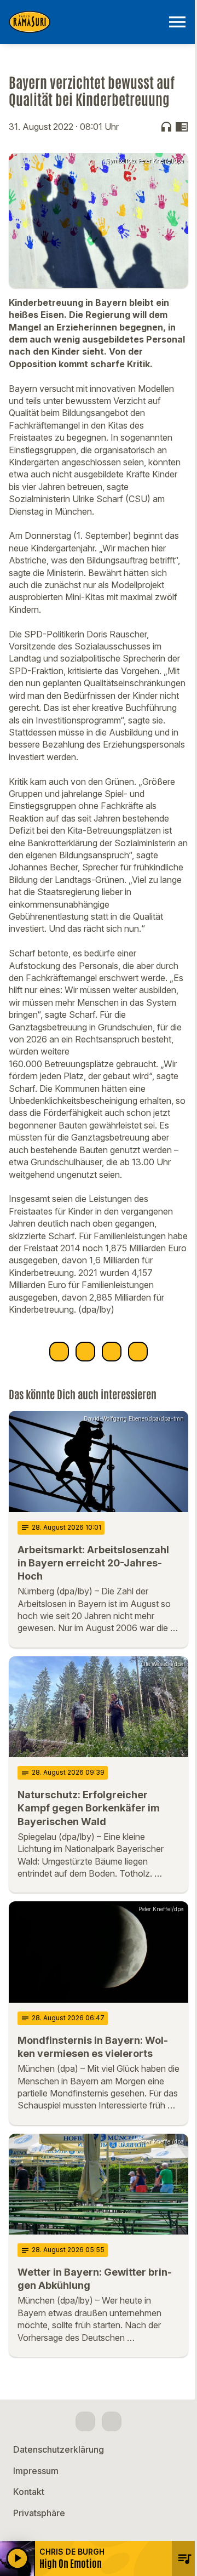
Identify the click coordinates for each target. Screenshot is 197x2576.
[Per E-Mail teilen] (138, 1352)
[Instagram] (112, 2421)
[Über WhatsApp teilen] (112, 1352)
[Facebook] (85, 2421)
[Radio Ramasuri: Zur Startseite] (85, 22)
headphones (166, 127)
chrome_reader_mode (182, 127)
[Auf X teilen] (85, 1352)
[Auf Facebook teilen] (59, 1352)
